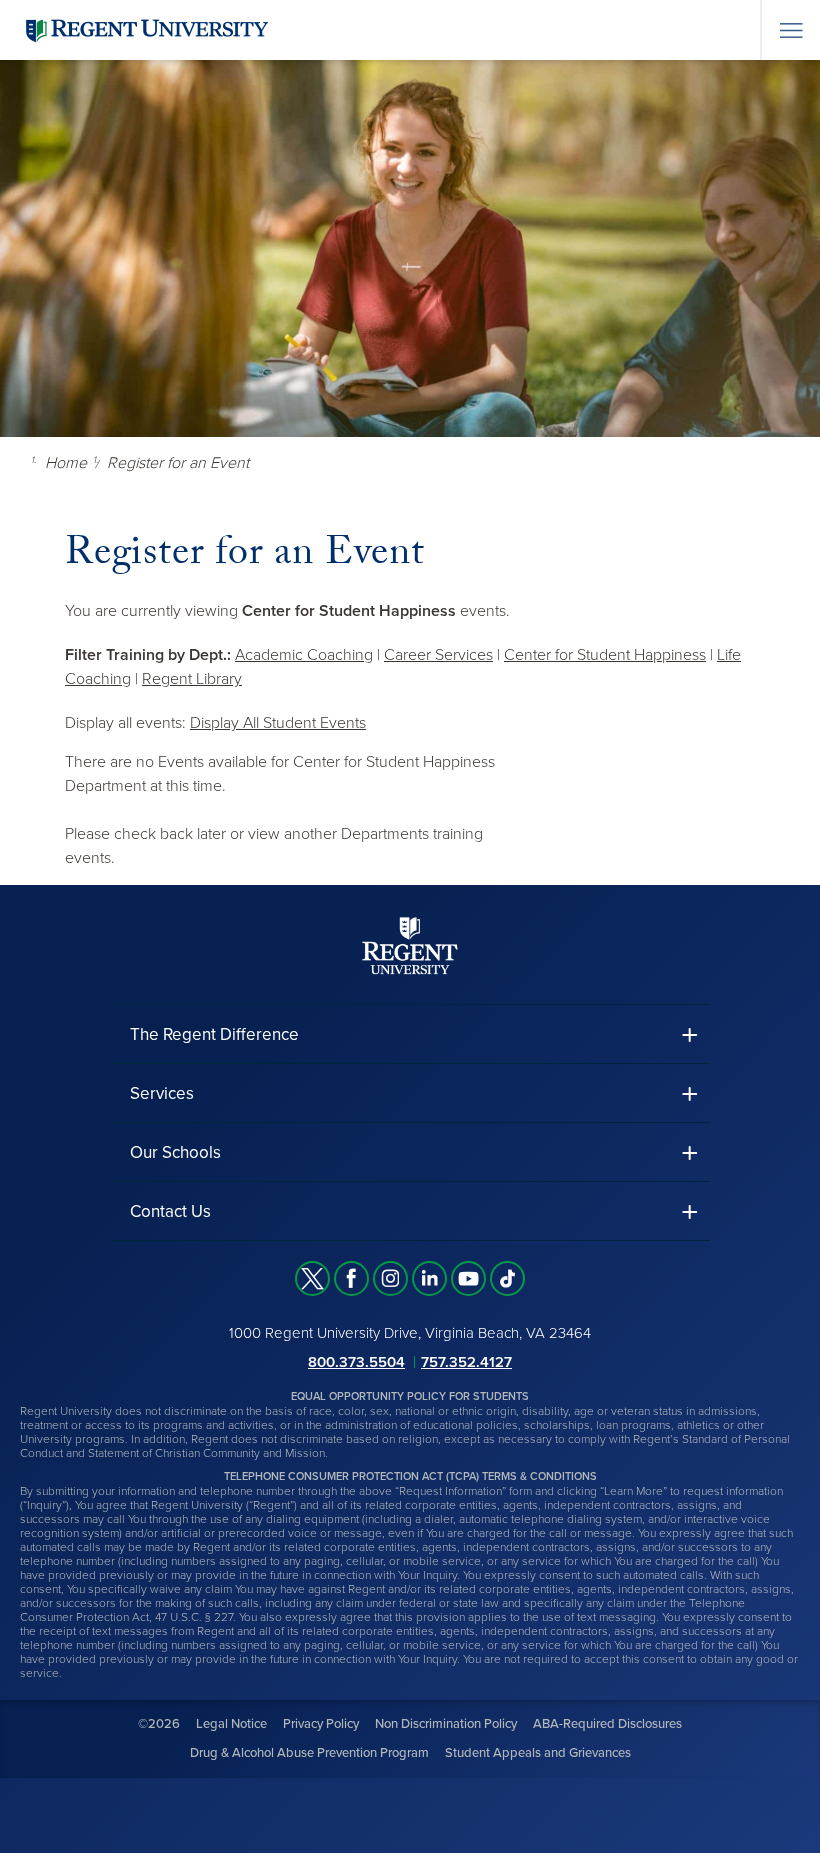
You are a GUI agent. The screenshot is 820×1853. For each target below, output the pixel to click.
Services (162, 1093)
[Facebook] (351, 1278)
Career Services (438, 655)
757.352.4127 (466, 1362)
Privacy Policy (321, 1724)
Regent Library (192, 679)
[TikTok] (507, 1278)
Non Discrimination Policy (446, 1724)
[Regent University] (145, 29)
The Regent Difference (214, 1034)
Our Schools (175, 1152)
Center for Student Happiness (605, 655)
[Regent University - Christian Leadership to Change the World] (410, 945)
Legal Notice (231, 1724)
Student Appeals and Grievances (538, 1753)
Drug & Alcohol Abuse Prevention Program (309, 1753)
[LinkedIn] (429, 1278)
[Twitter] (312, 1278)
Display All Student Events (278, 723)
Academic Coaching (304, 655)
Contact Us (170, 1211)
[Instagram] (390, 1278)
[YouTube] (468, 1278)
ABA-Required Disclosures (607, 1724)
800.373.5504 (356, 1362)
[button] (410, 1034)
